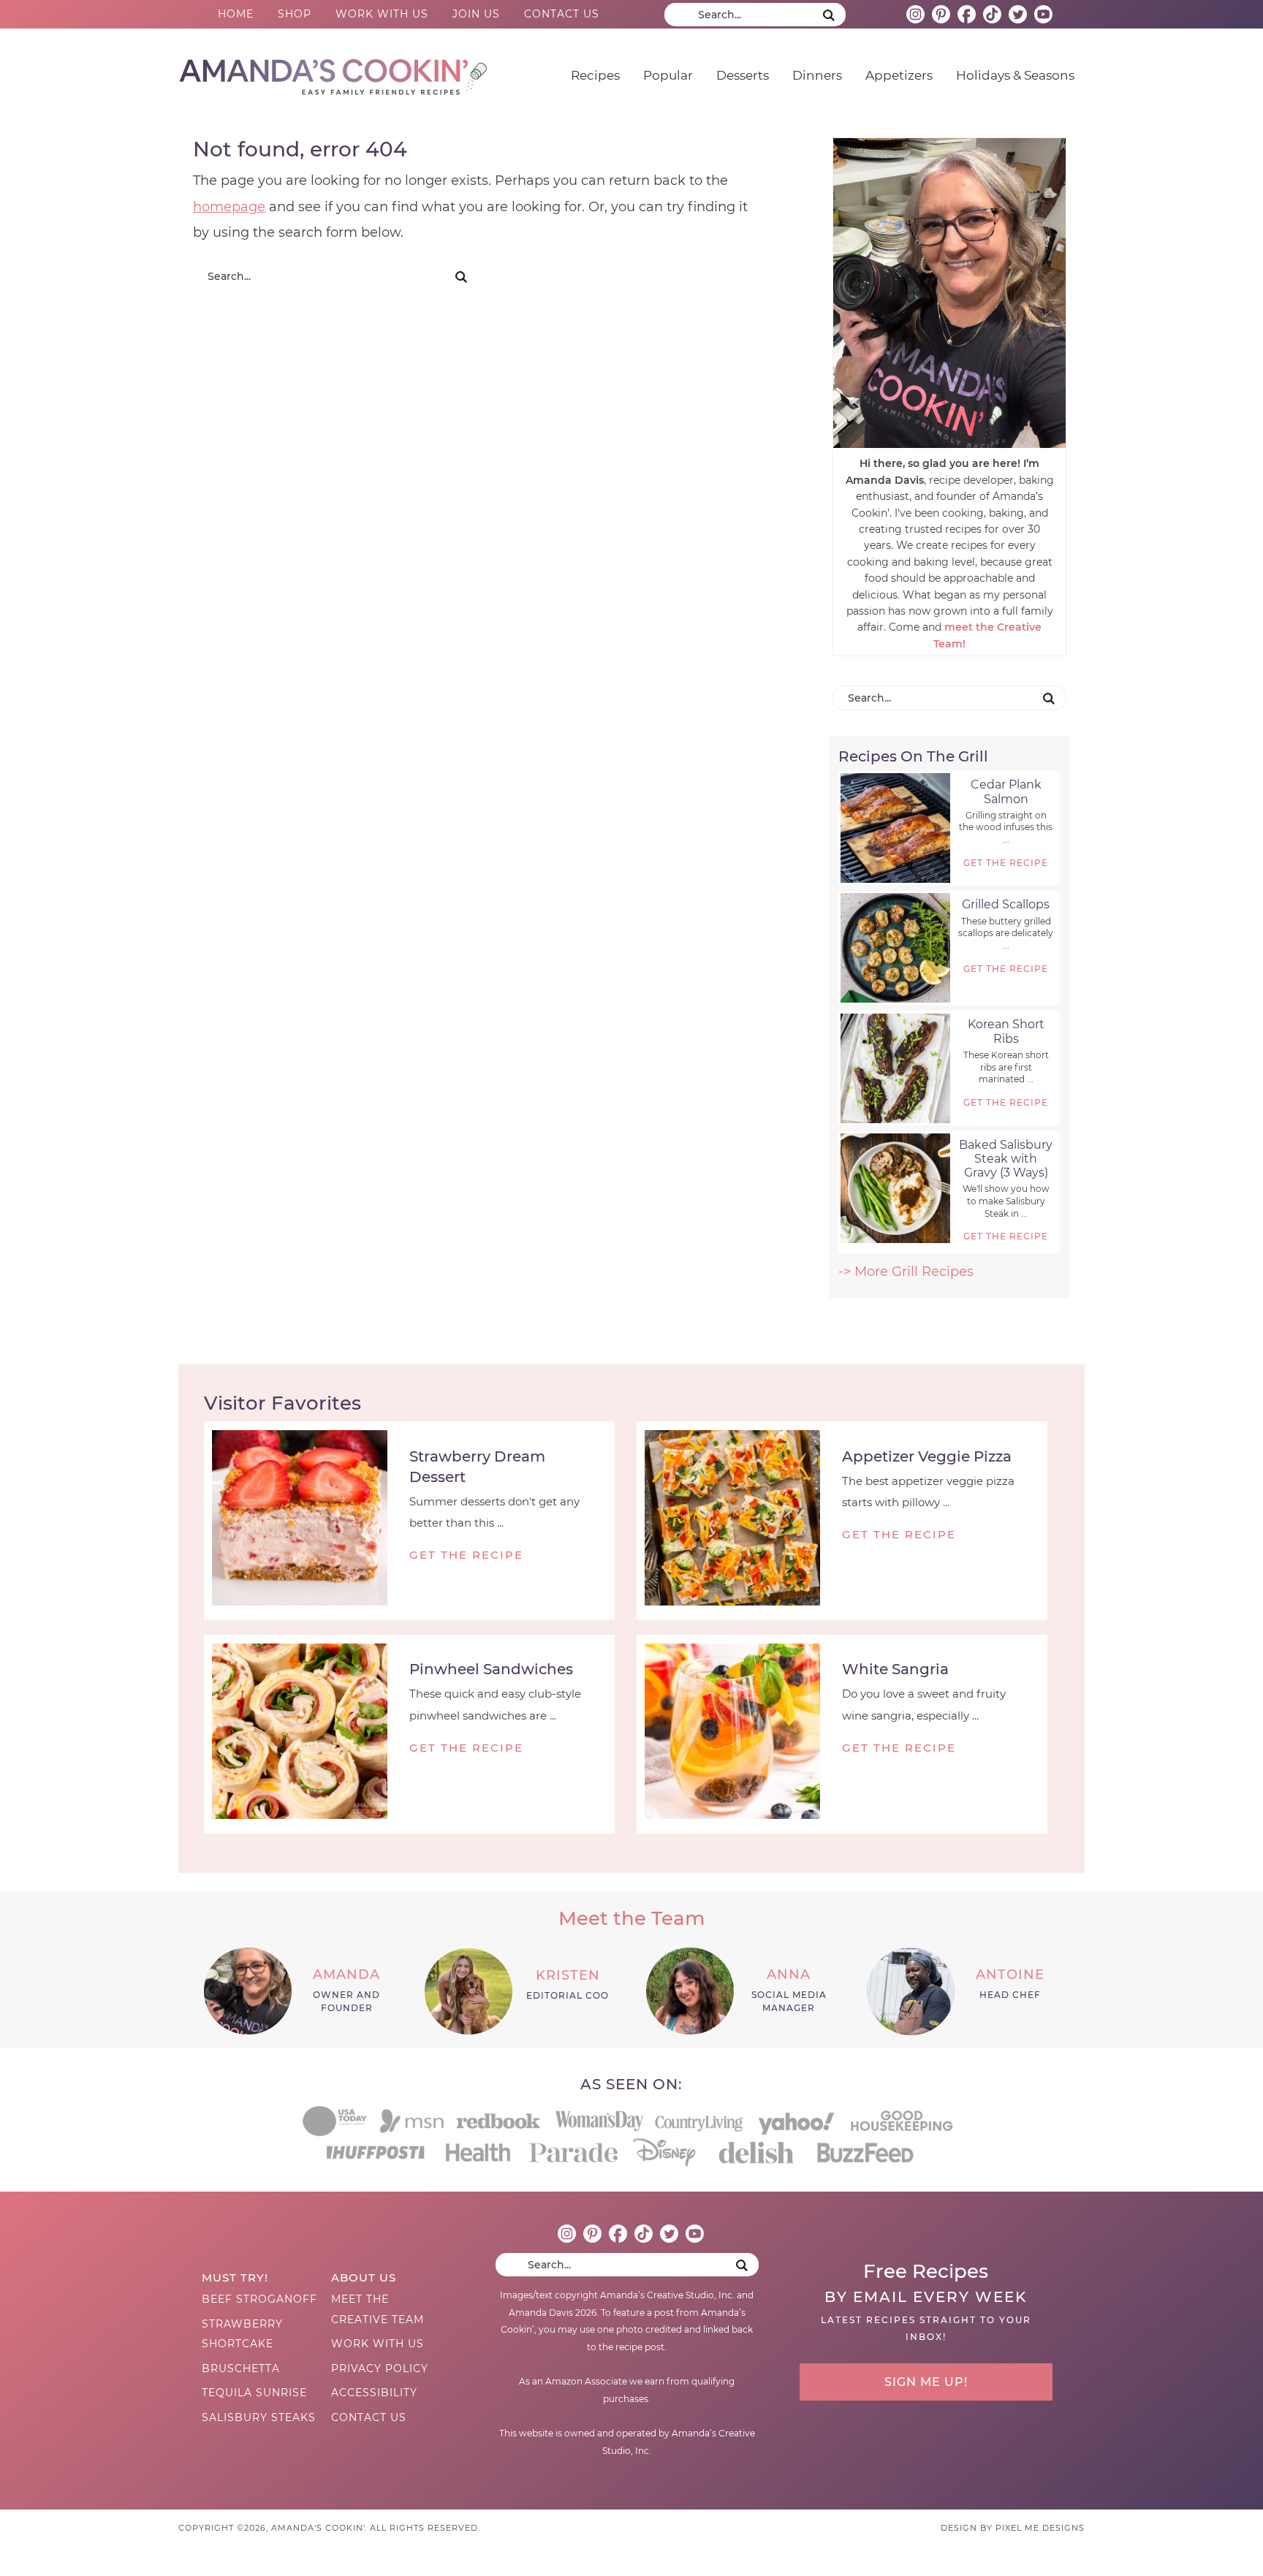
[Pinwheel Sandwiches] (307, 1734)
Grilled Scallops (1006, 904)
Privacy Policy (380, 2368)
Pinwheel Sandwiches (491, 1669)
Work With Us (382, 14)
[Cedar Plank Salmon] (895, 828)
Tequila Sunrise (254, 2393)
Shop (295, 14)
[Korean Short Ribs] (895, 1068)
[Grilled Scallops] (895, 948)
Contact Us (562, 14)
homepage (229, 207)
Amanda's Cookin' (333, 72)
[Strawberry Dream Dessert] (307, 1521)
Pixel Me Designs (1040, 2528)
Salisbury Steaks (259, 2417)
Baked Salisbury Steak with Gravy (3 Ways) (1006, 1159)
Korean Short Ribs (1006, 1031)
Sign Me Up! (926, 2382)
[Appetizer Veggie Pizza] (739, 1521)
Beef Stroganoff (259, 2299)
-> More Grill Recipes (906, 1272)
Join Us (476, 14)
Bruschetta (241, 2368)
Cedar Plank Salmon (1006, 791)
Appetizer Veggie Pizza (927, 1456)
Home (236, 14)
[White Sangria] (739, 1734)
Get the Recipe (1006, 863)
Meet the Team (631, 1918)
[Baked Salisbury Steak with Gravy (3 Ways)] (895, 1188)
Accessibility (374, 2393)
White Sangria (895, 1669)
